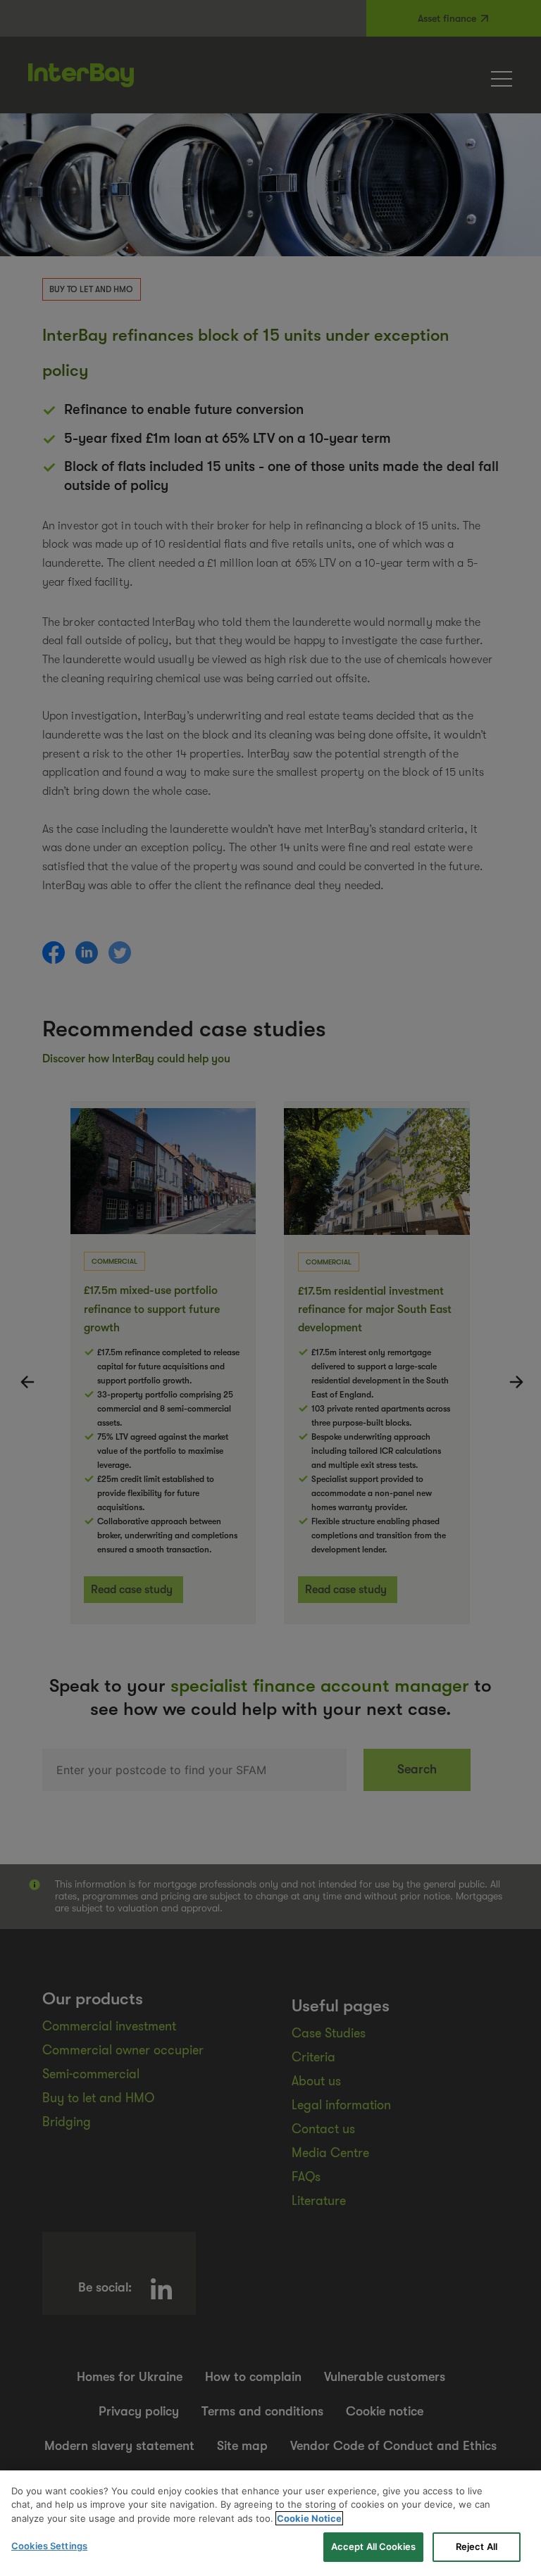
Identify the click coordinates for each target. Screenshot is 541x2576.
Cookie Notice (309, 2518)
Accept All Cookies (373, 2546)
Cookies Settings (49, 2546)
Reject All (477, 2546)
